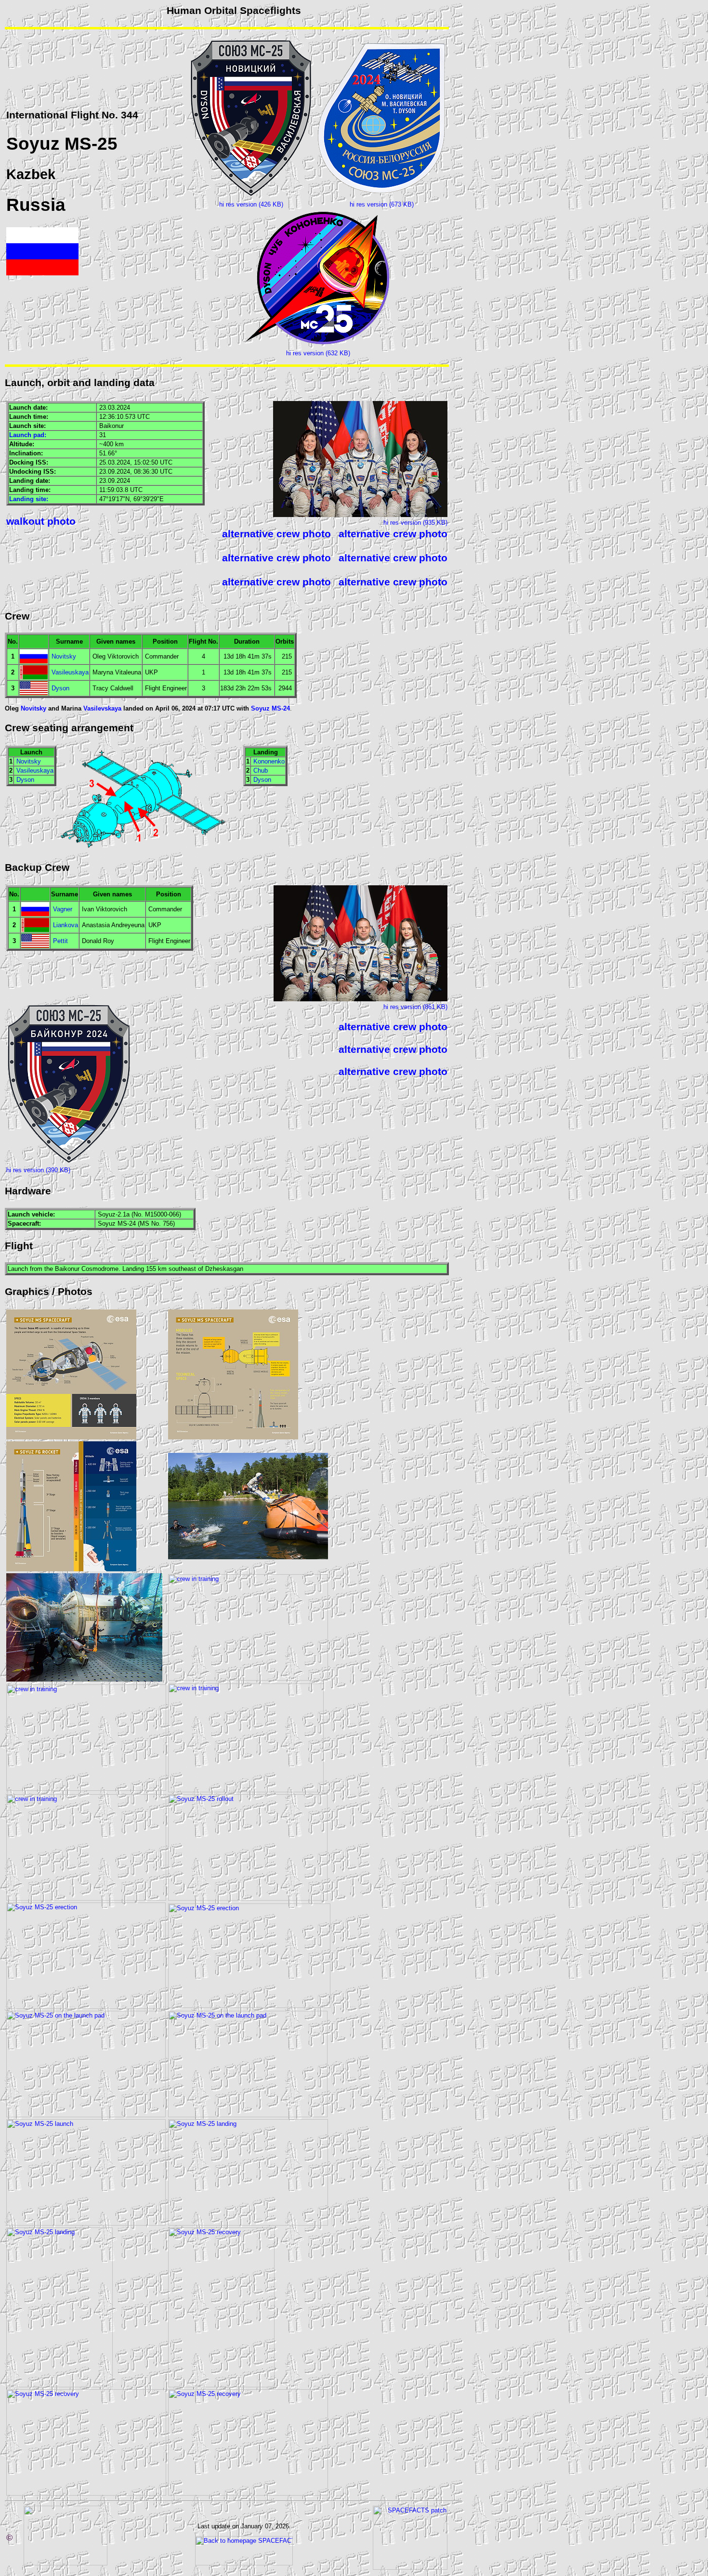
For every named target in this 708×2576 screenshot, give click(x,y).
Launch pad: (28, 435)
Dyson (60, 688)
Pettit (60, 941)
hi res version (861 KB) (415, 1007)
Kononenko (269, 761)
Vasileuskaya (70, 672)
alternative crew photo (276, 534)
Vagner (63, 909)
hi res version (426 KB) (251, 204)
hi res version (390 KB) (38, 1170)
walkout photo (41, 521)
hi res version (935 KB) (415, 523)
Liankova (66, 925)
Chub (261, 770)
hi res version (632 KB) (318, 353)
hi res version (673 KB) (382, 204)
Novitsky (64, 656)
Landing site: (29, 499)
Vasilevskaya (102, 708)
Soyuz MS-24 (270, 708)
